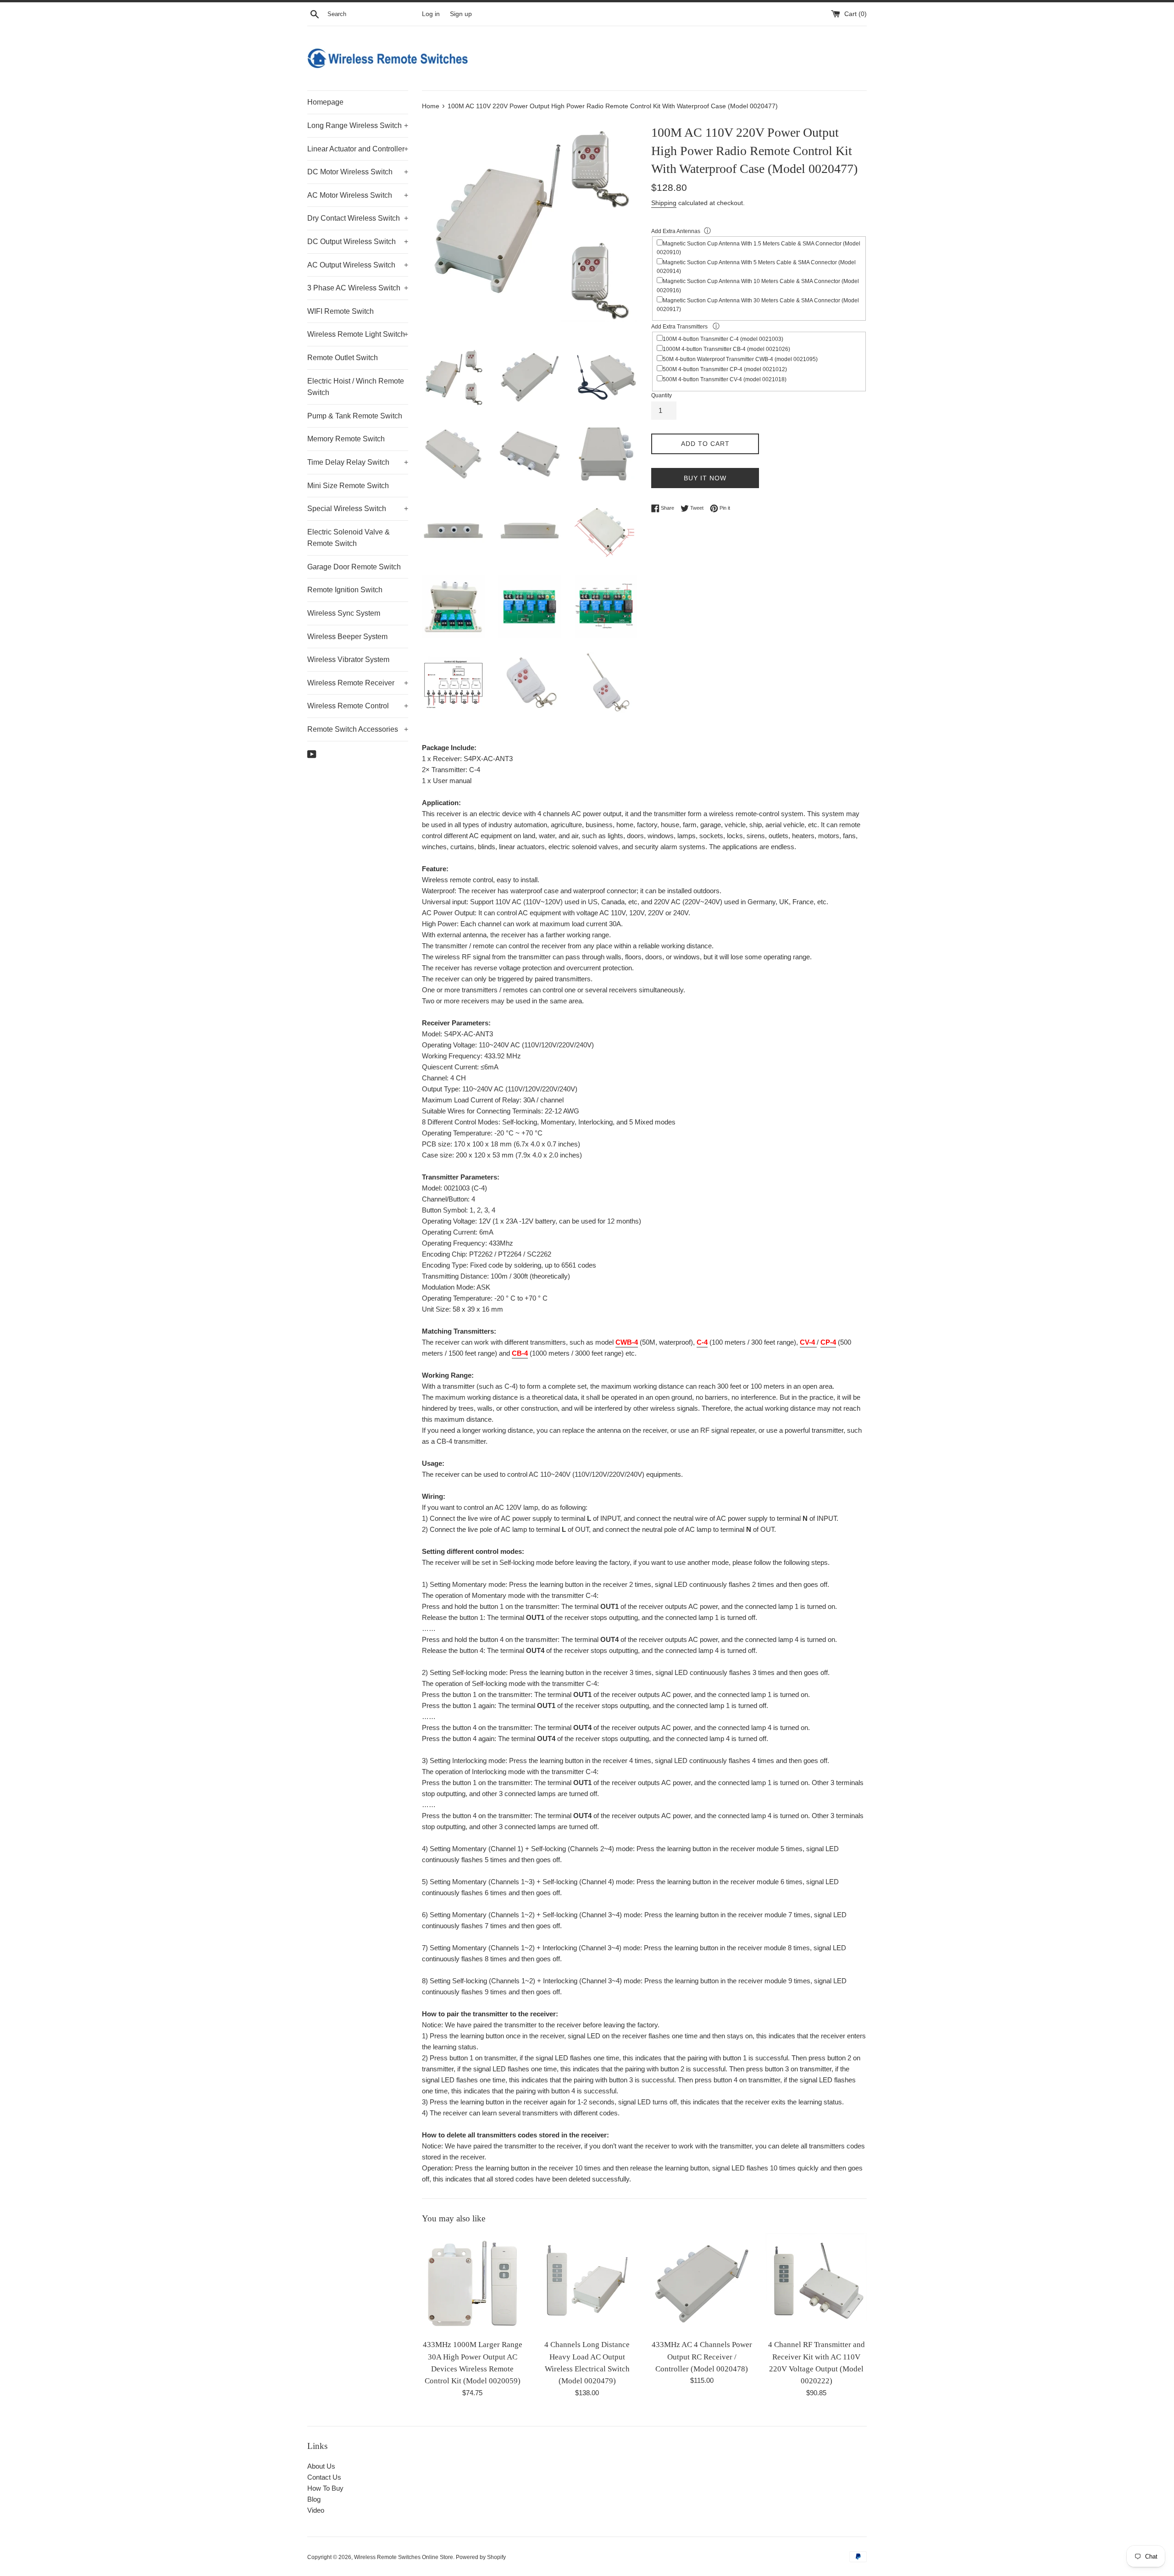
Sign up (461, 14)
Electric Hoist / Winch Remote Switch (356, 387)
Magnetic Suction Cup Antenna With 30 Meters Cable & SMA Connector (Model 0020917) (758, 305)
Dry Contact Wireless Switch (358, 218)
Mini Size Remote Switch (348, 486)
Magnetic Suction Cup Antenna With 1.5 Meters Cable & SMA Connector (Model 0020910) (759, 248)
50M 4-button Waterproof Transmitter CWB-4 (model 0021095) (740, 359)
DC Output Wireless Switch (358, 242)
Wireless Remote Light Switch (358, 334)
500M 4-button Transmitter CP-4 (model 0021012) (725, 369)
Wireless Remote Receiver (358, 683)
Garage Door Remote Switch (354, 567)
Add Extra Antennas (676, 231)
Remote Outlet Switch (343, 358)
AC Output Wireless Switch (358, 265)
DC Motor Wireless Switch (358, 172)
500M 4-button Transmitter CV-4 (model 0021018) (725, 379)
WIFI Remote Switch (341, 311)
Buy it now (705, 478)
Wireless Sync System (344, 613)
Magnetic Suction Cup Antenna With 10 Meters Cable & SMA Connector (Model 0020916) (758, 286)
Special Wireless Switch (358, 509)
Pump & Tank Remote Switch (355, 416)
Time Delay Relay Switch (358, 462)
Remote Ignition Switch (345, 590)
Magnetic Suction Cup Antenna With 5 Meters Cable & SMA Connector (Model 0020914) (756, 267)
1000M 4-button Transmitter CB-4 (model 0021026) (726, 349)
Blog (314, 2499)
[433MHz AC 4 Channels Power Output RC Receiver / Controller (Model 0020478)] (702, 2284)
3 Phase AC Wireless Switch (358, 288)
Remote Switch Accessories (358, 729)
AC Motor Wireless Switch (358, 195)
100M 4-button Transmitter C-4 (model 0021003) (723, 339)
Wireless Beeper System (347, 637)
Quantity (662, 395)
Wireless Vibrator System (348, 659)
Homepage (325, 102)
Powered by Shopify (481, 2557)
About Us (321, 2466)
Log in (431, 14)
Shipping (664, 203)
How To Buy (325, 2488)
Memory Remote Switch (346, 439)
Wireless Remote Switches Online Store (404, 2557)
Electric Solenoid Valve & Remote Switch (349, 538)
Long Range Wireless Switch (358, 125)
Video (316, 2510)
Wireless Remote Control (358, 706)
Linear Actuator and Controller (358, 149)
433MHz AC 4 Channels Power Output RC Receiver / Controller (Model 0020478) (702, 2357)
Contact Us (324, 2477)
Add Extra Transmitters (680, 327)
